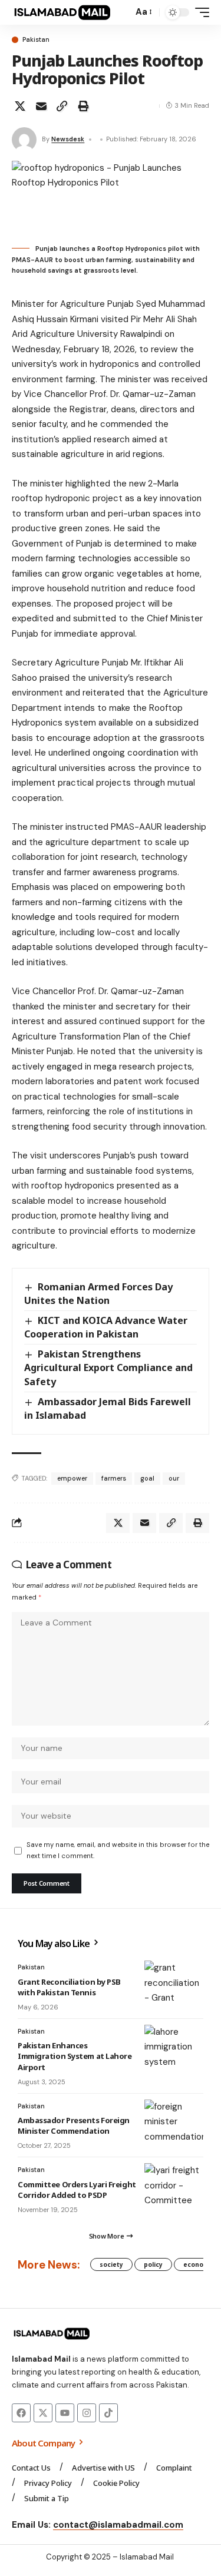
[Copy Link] (62, 106)
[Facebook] (21, 2413)
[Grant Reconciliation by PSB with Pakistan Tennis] (174, 1984)
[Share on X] (20, 106)
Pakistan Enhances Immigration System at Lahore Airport (75, 2056)
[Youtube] (65, 2413)
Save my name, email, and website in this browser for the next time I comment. (118, 1850)
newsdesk (68, 139)
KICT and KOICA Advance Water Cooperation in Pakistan (106, 1327)
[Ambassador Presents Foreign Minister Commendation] (174, 2123)
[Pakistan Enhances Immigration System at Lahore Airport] (174, 2048)
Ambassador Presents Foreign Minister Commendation (74, 2125)
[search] (121, 13)
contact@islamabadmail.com (118, 2525)
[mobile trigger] (199, 12)
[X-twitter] (43, 2413)
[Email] (41, 106)
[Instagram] (87, 2413)
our (174, 1478)
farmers (114, 1478)
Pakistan (36, 40)
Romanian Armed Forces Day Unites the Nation (98, 1294)
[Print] (83, 106)
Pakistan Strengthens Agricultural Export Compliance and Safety (108, 1368)
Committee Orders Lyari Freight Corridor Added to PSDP (77, 2190)
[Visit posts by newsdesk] (24, 140)
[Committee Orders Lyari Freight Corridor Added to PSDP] (174, 2187)
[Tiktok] (108, 2413)
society (111, 2264)
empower (72, 1478)
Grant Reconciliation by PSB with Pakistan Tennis (69, 1987)
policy (153, 2264)
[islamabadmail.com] (62, 12)
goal (147, 1478)
